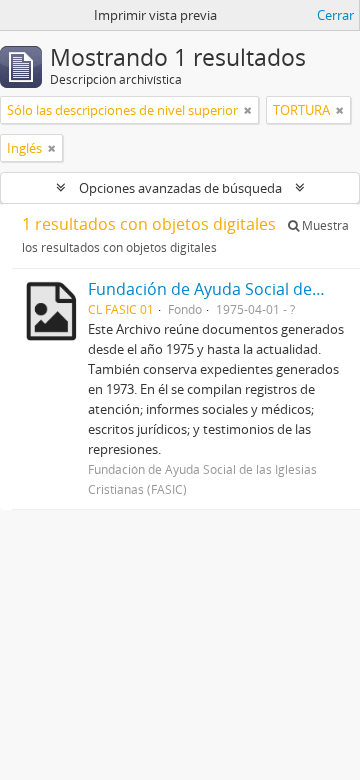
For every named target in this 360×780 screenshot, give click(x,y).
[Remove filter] (248, 110)
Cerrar (335, 15)
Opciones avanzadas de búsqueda (180, 188)
